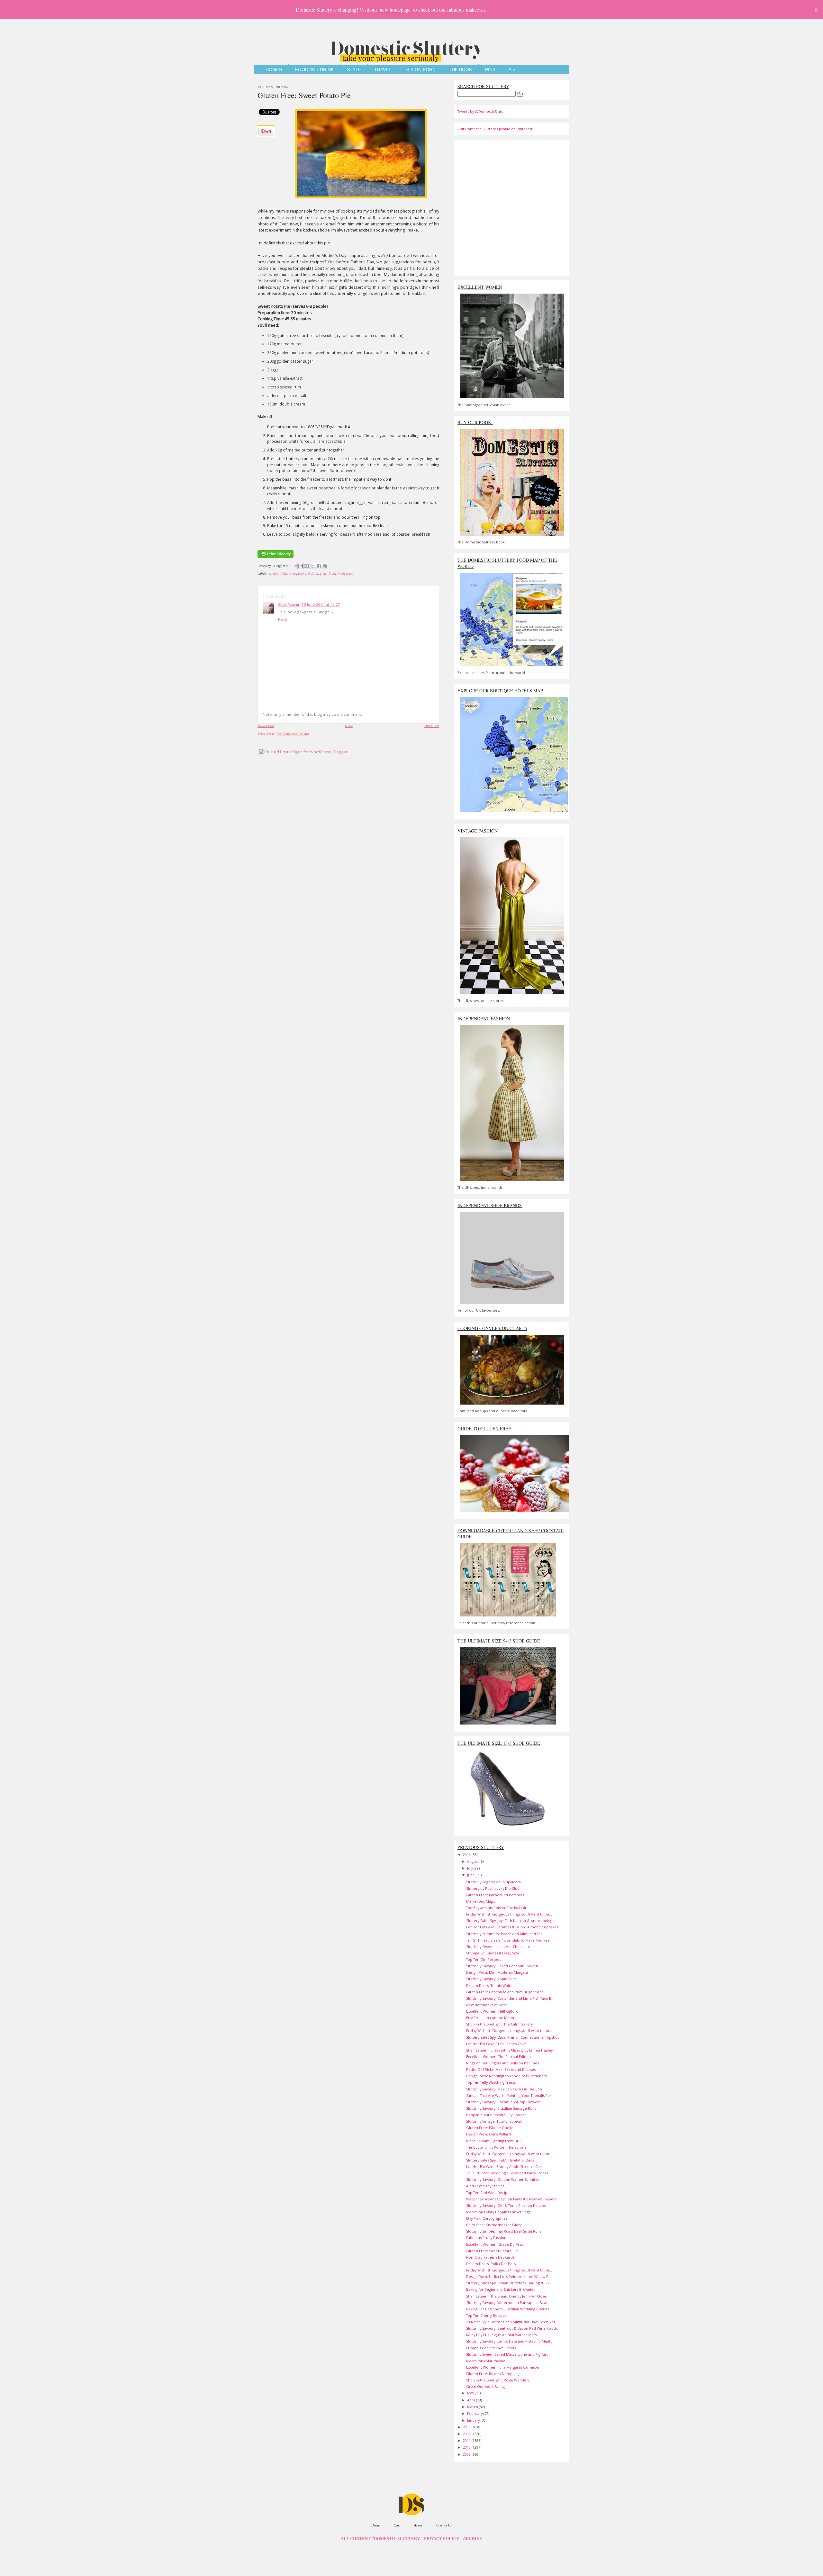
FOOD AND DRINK (314, 70)
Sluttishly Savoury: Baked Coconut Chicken (502, 1966)
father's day (288, 573)
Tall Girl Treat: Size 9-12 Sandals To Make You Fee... (509, 1940)
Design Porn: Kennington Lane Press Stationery (506, 2076)
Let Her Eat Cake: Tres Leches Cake (496, 2044)
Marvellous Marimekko (486, 2361)
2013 (467, 2427)
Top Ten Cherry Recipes (486, 2315)
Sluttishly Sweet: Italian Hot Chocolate (498, 1947)
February (475, 2413)
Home (349, 726)
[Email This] (301, 566)
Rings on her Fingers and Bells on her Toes (502, 2063)
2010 (467, 2447)
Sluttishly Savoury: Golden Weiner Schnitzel (503, 2179)
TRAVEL (383, 70)
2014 (467, 1855)
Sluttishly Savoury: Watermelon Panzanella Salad (507, 2303)
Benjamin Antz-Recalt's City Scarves (496, 2115)
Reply (283, 619)
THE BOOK (460, 70)
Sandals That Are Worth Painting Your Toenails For (509, 2095)
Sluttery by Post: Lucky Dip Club (493, 1888)
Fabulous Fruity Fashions (487, 2238)
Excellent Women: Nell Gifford (492, 2011)
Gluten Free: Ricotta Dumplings (493, 2374)
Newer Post (266, 726)
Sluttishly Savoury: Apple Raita (491, 1979)
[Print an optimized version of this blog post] (276, 558)
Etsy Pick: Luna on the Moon (490, 2018)
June (471, 1875)
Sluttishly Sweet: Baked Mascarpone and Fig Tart (507, 2354)
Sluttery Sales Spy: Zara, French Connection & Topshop (513, 2037)
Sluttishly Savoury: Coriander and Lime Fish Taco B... (510, 1998)
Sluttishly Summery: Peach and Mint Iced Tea (504, 1934)
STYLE (354, 70)
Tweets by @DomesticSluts (480, 111)
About (418, 2525)
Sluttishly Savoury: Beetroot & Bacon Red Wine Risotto (512, 2328)
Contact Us (444, 2525)
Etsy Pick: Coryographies (487, 2218)
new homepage (395, 9)
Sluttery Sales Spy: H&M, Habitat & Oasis (500, 2160)
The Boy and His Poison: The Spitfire (496, 2147)
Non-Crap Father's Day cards (490, 2257)
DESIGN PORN (420, 70)
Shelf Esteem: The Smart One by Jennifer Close (506, 2296)
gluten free (327, 573)
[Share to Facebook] (319, 566)
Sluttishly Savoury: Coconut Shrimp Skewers (503, 2102)
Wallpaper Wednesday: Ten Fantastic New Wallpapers (511, 2199)
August (473, 1861)
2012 (467, 2434)
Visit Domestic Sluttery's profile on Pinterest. (495, 129)
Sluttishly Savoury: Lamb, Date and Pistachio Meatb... (511, 2341)
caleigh (273, 573)
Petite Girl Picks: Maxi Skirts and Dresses (501, 2069)
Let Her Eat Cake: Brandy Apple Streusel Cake (505, 2166)
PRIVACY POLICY (442, 2539)
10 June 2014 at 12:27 (321, 604)
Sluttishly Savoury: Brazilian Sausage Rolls (501, 2108)
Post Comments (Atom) (293, 733)
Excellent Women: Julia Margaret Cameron (503, 2367)
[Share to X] (313, 566)
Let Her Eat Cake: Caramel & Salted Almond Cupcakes (512, 1927)
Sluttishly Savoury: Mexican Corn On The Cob (504, 2089)
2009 (467, 2454)
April (472, 2400)
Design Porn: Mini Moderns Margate (497, 1972)
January (474, 2420)
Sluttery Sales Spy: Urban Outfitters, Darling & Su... (509, 2283)
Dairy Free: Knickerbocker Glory (494, 2225)
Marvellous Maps (480, 1901)
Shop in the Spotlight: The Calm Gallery (499, 2024)
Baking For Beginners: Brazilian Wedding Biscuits (508, 2309)
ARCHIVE (473, 2539)
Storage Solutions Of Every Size (493, 1953)
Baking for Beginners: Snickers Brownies (501, 2289)
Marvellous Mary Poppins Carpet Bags (498, 2212)
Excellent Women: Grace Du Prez (495, 2244)
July (470, 1868)
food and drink (308, 573)
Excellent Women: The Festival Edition (498, 2057)
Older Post (432, 726)
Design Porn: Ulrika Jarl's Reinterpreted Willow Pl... (509, 2276)
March (473, 2407)
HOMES (274, 70)
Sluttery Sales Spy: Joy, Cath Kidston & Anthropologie (511, 1921)
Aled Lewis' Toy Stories (485, 2186)
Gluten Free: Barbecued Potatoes (495, 1895)
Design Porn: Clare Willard (488, 2134)
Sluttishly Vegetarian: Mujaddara (493, 1882)
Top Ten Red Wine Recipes (489, 2193)
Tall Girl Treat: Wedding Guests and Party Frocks (507, 2173)
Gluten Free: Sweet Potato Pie (304, 95)
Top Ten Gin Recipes (484, 1959)
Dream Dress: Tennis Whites (490, 1985)
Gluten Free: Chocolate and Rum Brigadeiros (505, 1992)
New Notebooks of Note (487, 2005)
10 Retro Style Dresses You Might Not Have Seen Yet (511, 2322)
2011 (467, 2440)
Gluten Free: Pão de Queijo (490, 2128)
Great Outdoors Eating (485, 2386)
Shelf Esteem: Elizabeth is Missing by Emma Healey (509, 2050)
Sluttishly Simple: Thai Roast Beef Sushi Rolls (504, 2231)
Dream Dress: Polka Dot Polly (491, 2264)
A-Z (512, 70)
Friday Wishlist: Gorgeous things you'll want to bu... (509, 1914)
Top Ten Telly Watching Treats (491, 2082)
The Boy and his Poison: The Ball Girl (497, 1908)
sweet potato (346, 573)
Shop (397, 2525)
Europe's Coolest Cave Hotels (491, 2348)
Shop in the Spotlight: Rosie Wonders (498, 2380)
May (471, 2393)
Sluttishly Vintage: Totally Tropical (494, 2121)
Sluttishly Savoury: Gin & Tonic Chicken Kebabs (506, 2205)
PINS (490, 70)
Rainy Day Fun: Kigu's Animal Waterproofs (501, 2335)
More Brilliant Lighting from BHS (494, 2141)
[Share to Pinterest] (325, 566)
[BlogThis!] (307, 566)
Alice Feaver (289, 604)
